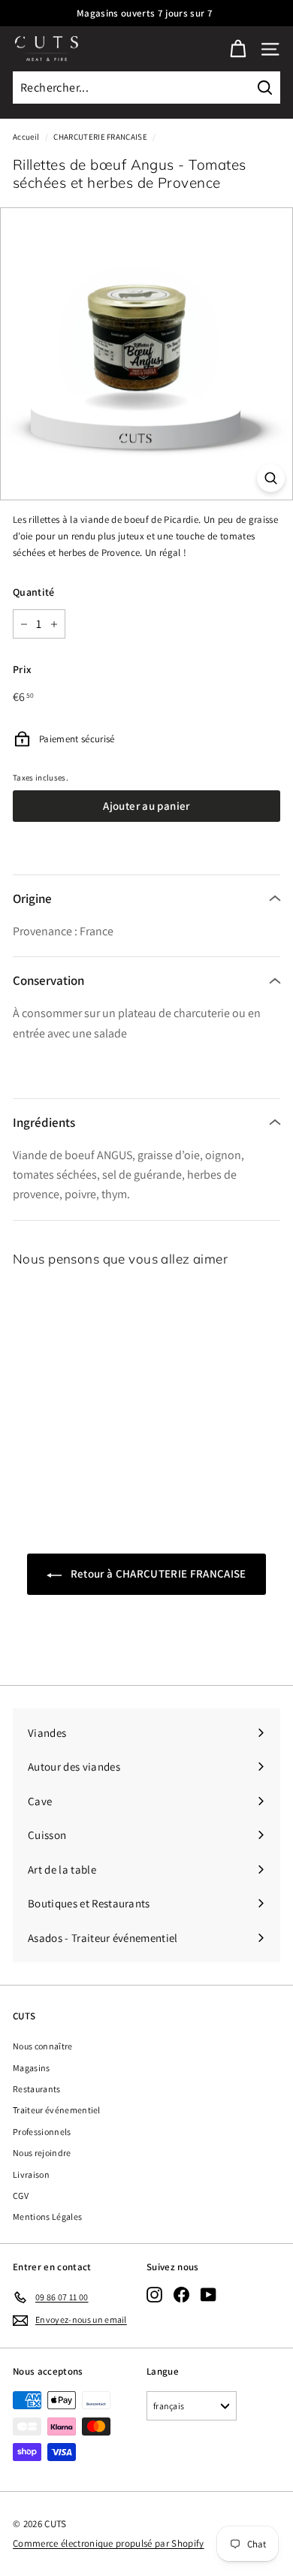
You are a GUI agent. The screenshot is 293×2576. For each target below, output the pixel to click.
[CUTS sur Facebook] (181, 2295)
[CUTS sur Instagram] (154, 2295)
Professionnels (42, 2132)
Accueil (26, 137)
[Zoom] (271, 478)
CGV (21, 2195)
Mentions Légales (47, 2217)
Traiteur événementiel (57, 2110)
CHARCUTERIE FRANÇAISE (100, 137)
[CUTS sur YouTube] (208, 2295)
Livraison (31, 2174)
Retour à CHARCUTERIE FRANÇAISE (157, 1573)
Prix (22, 669)
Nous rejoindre (42, 2153)
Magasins (32, 2068)
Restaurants (37, 2089)
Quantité (34, 592)
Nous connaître (43, 2046)
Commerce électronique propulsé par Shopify (109, 2543)
